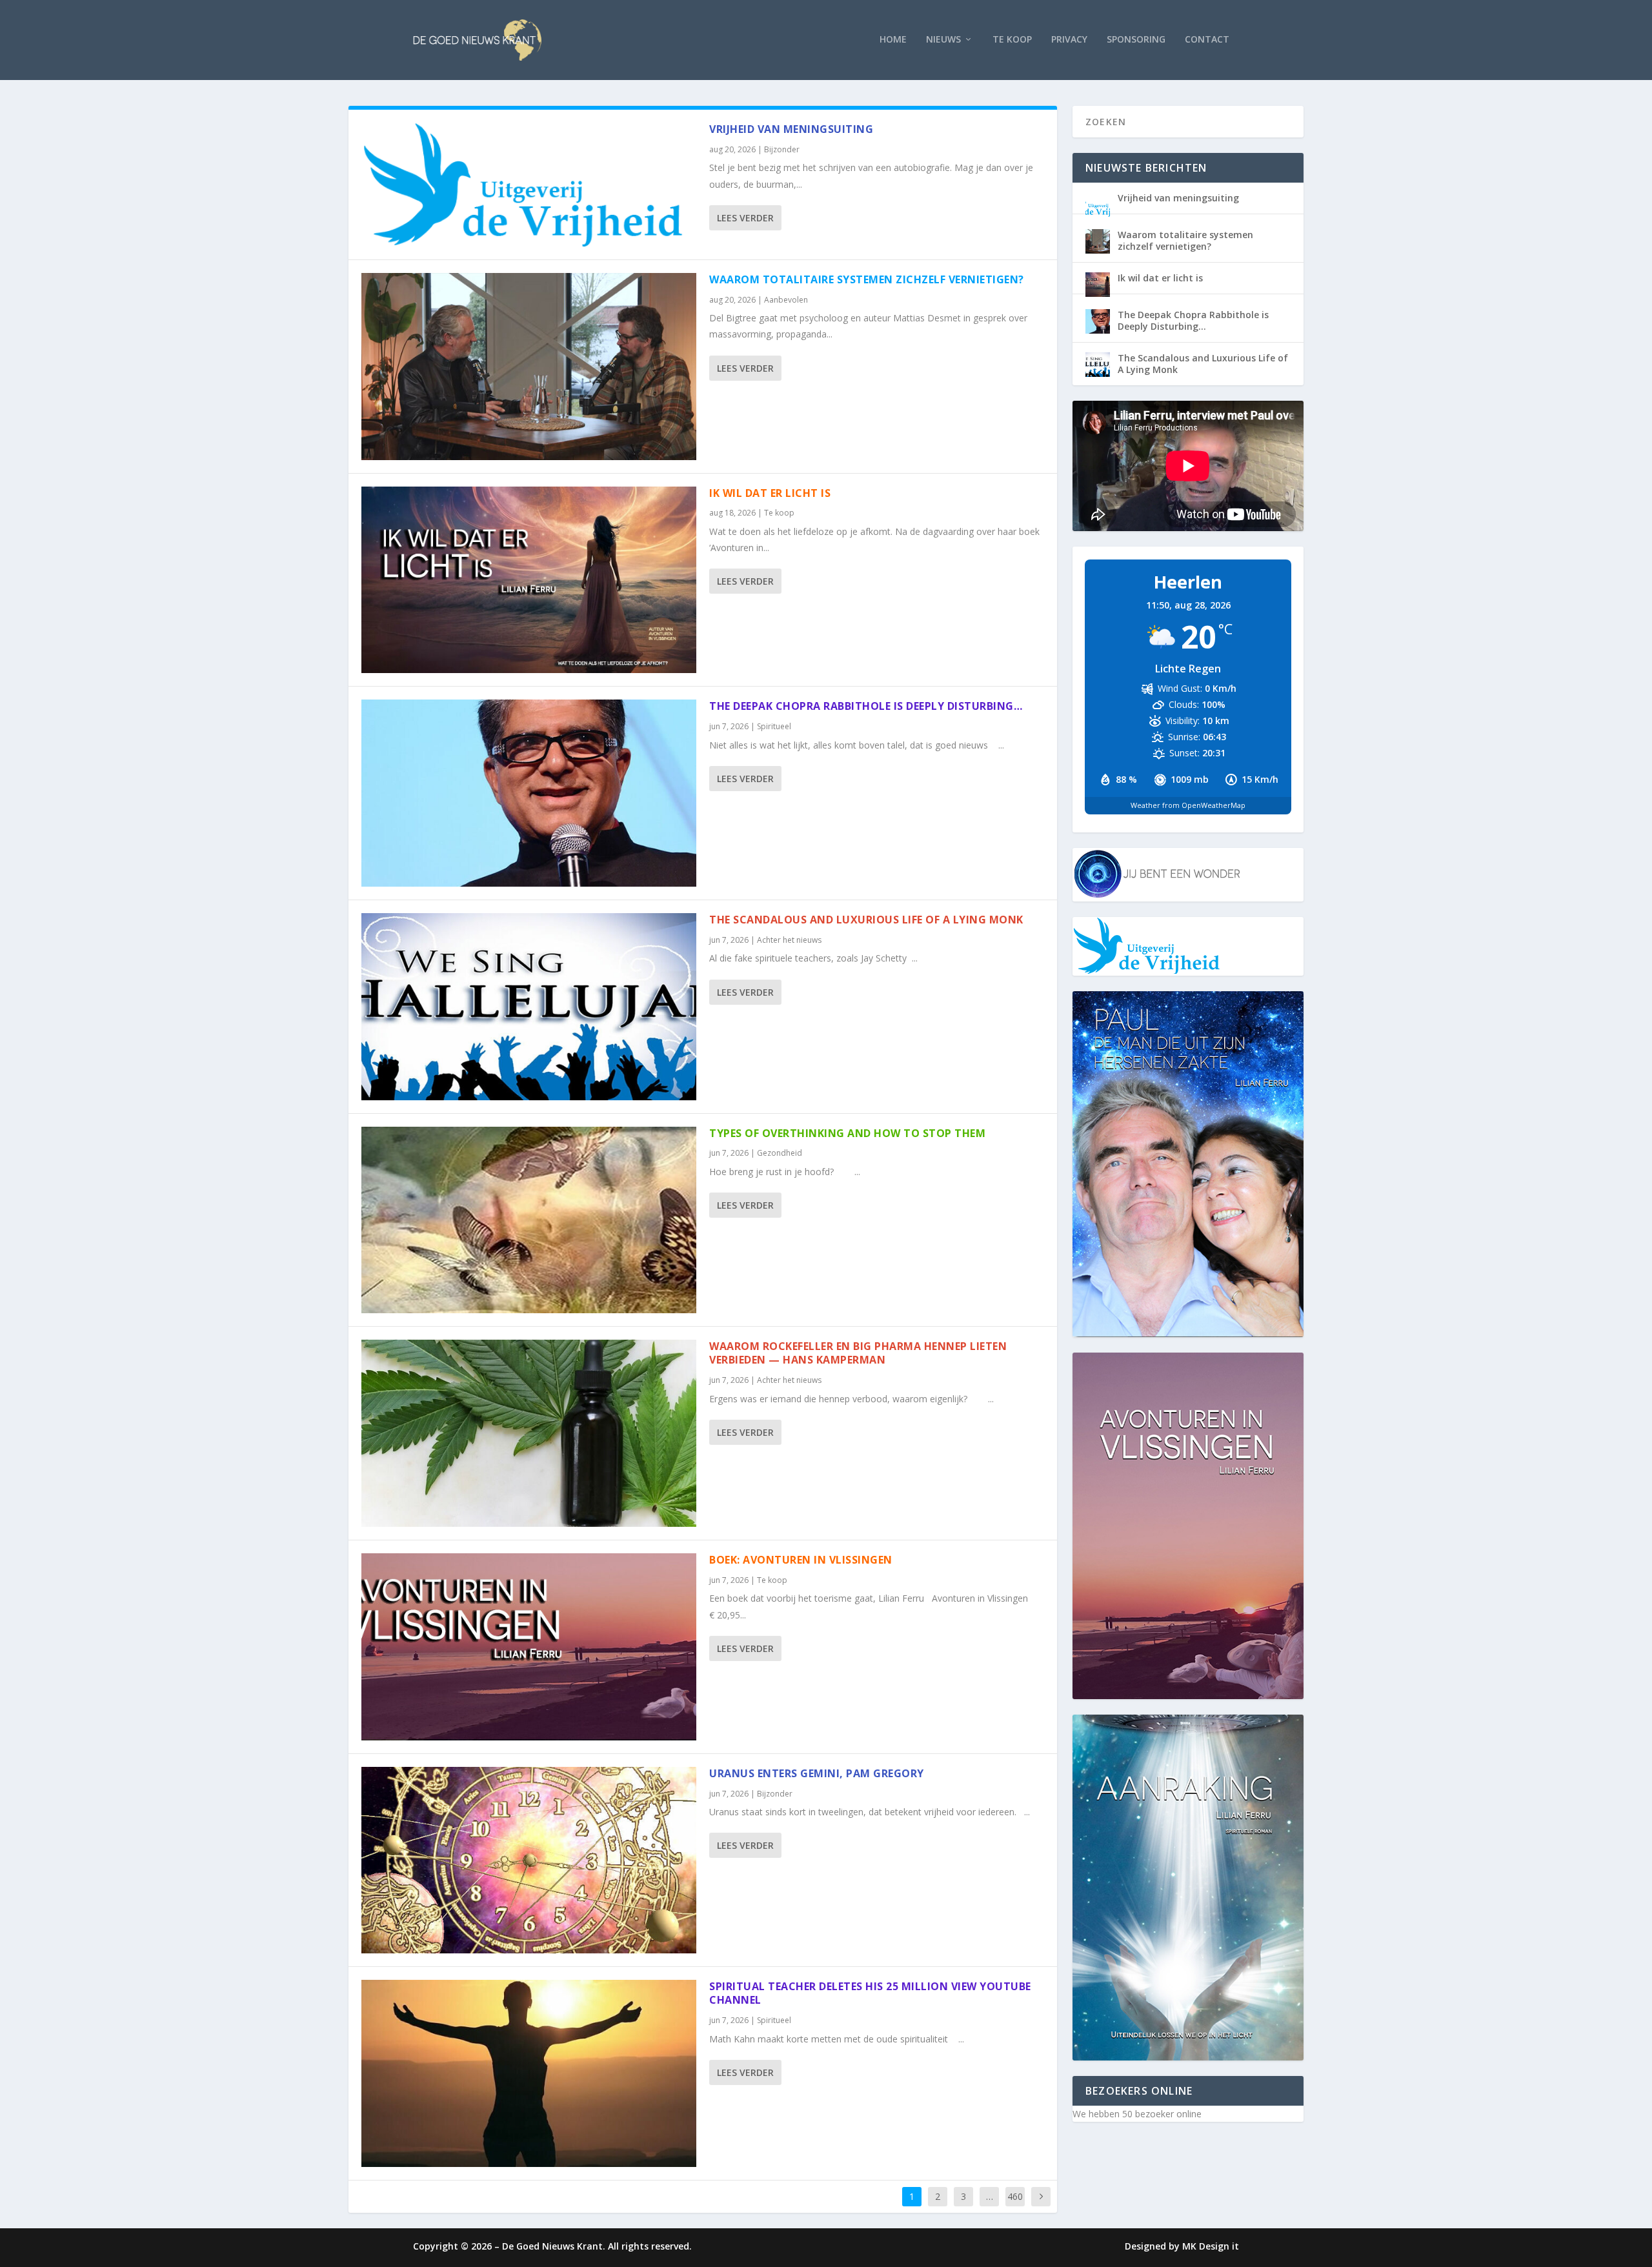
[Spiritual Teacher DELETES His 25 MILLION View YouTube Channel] (529, 2073)
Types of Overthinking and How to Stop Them (847, 1133)
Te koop (1012, 40)
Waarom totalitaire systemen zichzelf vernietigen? (867, 279)
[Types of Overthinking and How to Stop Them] (529, 1220)
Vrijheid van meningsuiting (791, 129)
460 (1015, 2196)
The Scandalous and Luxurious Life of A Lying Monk (866, 920)
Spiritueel (774, 726)
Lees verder (745, 218)
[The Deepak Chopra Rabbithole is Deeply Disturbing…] (529, 793)
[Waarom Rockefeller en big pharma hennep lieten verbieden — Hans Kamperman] (529, 1433)
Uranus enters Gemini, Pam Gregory (817, 1773)
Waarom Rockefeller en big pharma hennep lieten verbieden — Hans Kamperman (858, 1353)
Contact (1207, 40)
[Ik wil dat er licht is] (529, 580)
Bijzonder (782, 149)
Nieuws (943, 40)
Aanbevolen (786, 300)
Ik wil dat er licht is (770, 493)
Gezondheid (780, 1153)
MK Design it (1211, 2246)
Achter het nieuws (789, 940)
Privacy (1069, 40)
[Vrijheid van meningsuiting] (529, 185)
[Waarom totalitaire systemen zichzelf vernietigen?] (529, 367)
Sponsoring (1136, 40)
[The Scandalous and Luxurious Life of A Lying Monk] (529, 1007)
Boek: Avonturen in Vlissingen (801, 1560)
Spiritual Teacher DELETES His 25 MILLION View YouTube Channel (870, 1993)
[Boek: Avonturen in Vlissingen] (529, 1647)
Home (893, 40)
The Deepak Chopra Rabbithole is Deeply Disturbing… (866, 706)
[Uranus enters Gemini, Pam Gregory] (529, 1860)
